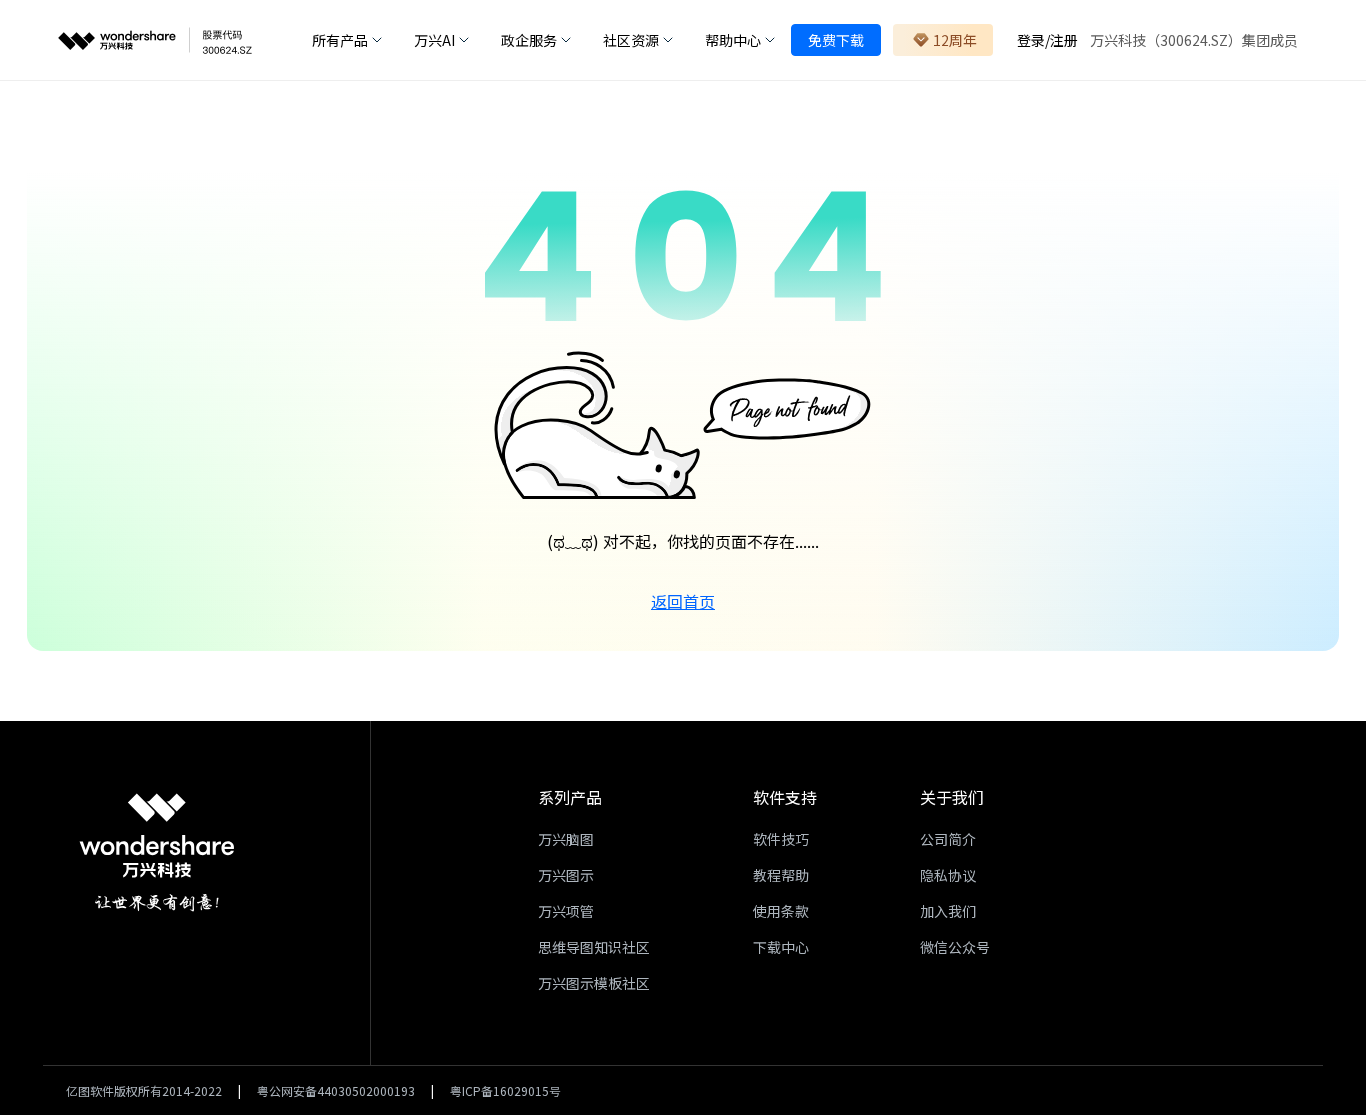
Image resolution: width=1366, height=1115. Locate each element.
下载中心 (781, 947)
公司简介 (948, 839)
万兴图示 (566, 875)
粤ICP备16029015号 (505, 1090)
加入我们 (948, 911)
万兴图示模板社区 (594, 983)
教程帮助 (781, 875)
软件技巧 (781, 839)
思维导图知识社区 (594, 947)
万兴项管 (566, 911)
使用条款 (781, 911)
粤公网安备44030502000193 (336, 1090)
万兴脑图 (566, 839)
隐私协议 (948, 875)
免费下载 (836, 40)
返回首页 (683, 601)
